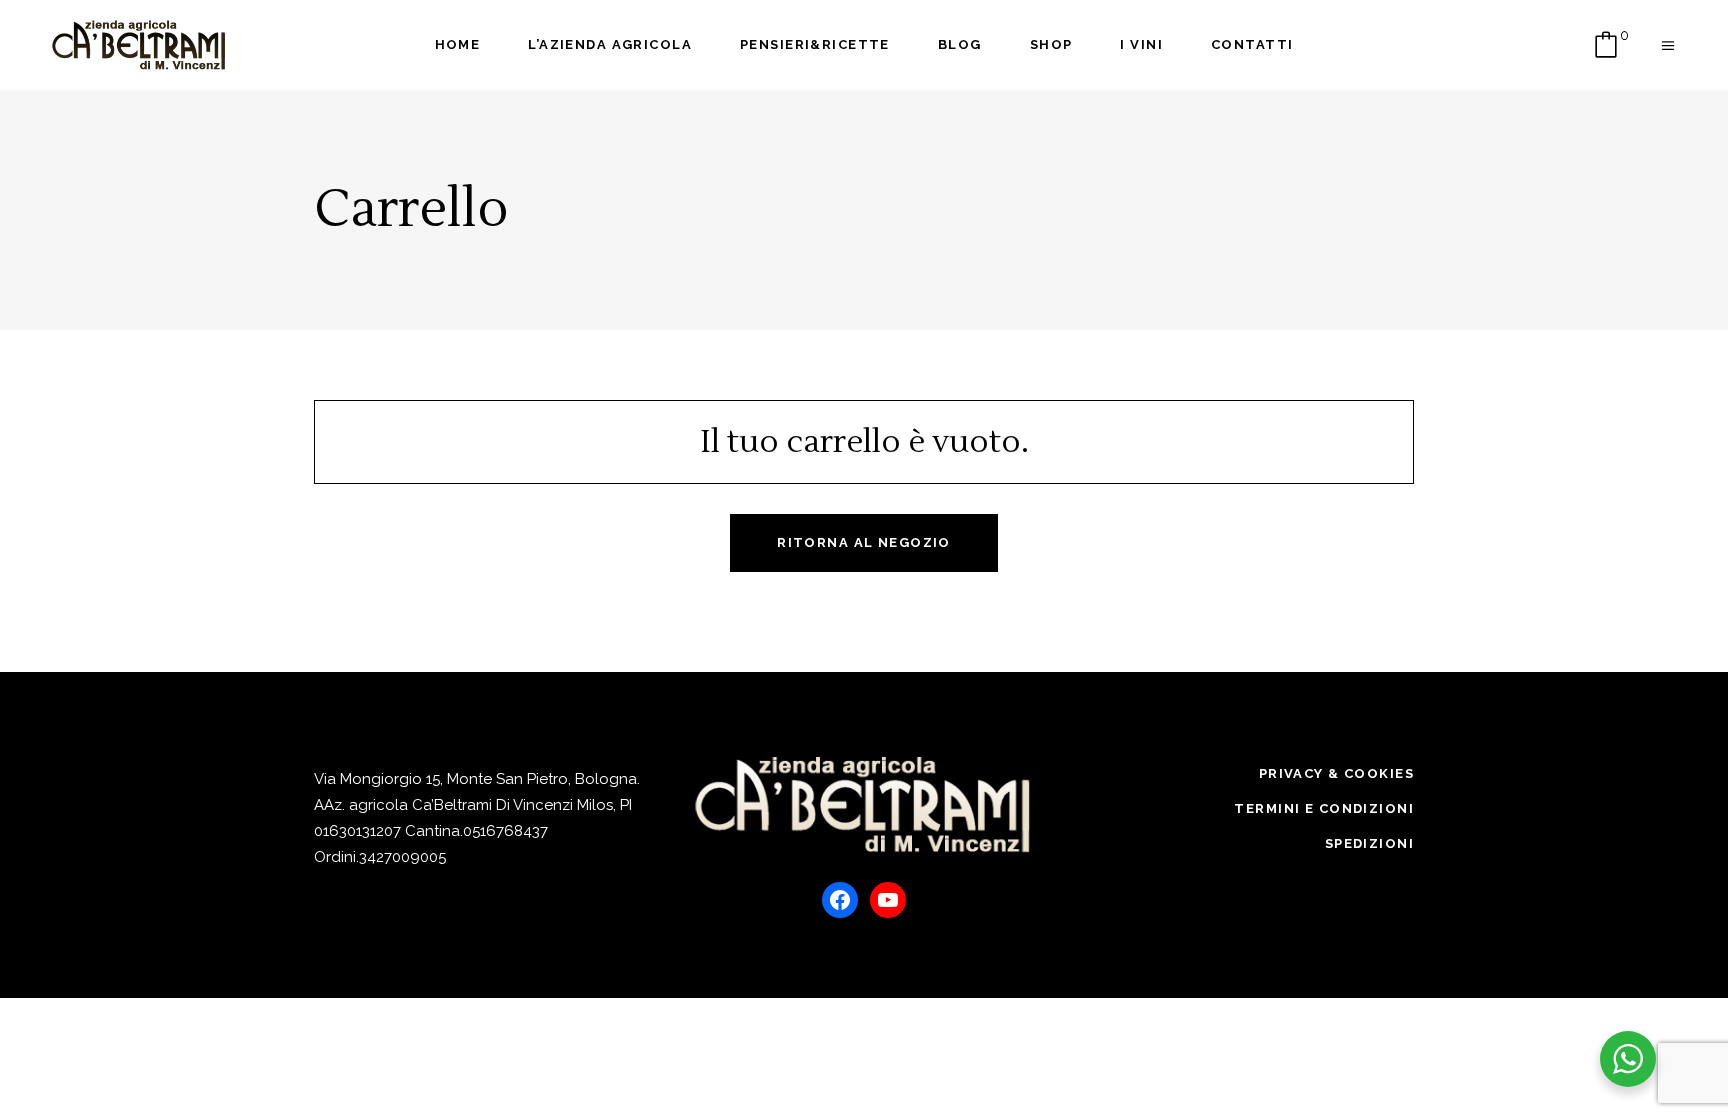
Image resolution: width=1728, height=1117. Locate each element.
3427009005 (402, 857)
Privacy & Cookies (1336, 773)
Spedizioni (1369, 843)
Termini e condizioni (1324, 808)
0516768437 (505, 831)
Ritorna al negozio (864, 542)
